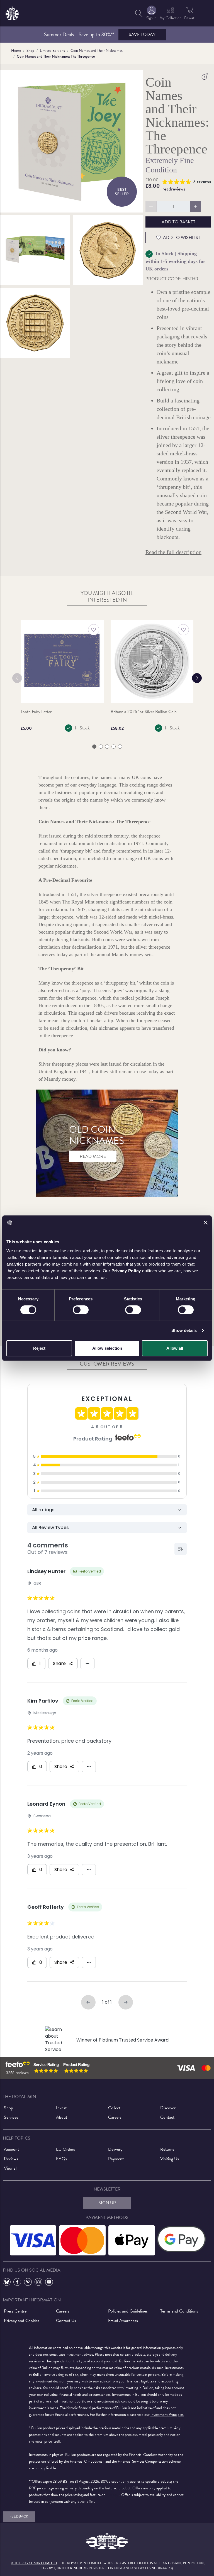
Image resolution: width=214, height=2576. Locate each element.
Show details (184, 1330)
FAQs (61, 2159)
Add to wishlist (182, 238)
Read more (93, 1156)
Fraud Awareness (123, 2321)
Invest (61, 2108)
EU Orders (65, 2149)
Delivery (115, 2149)
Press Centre (15, 2311)
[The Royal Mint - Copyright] (12, 12)
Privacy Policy (126, 1270)
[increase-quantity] (196, 206)
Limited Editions (52, 51)
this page (113, 2495)
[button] (204, 12)
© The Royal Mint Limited (34, 2563)
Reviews (11, 2159)
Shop (30, 51)
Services (11, 2117)
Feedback (19, 2516)
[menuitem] (139, 13)
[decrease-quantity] (151, 206)
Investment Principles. (167, 2415)
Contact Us (66, 2321)
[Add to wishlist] (94, 630)
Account (11, 2149)
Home (16, 51)
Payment (116, 2159)
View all (11, 2168)
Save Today (142, 35)
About (62, 2117)
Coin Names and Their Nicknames (97, 51)
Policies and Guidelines (128, 2311)
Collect (114, 2108)
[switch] (81, 1310)
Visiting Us (170, 2159)
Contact (167, 2117)
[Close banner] (206, 1223)
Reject (39, 1348)
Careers (115, 2117)
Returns (167, 2149)
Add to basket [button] (178, 222)
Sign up (107, 2203)
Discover (168, 2108)
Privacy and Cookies (22, 2321)
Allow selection (107, 1348)
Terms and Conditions (179, 2311)
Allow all (175, 1348)
